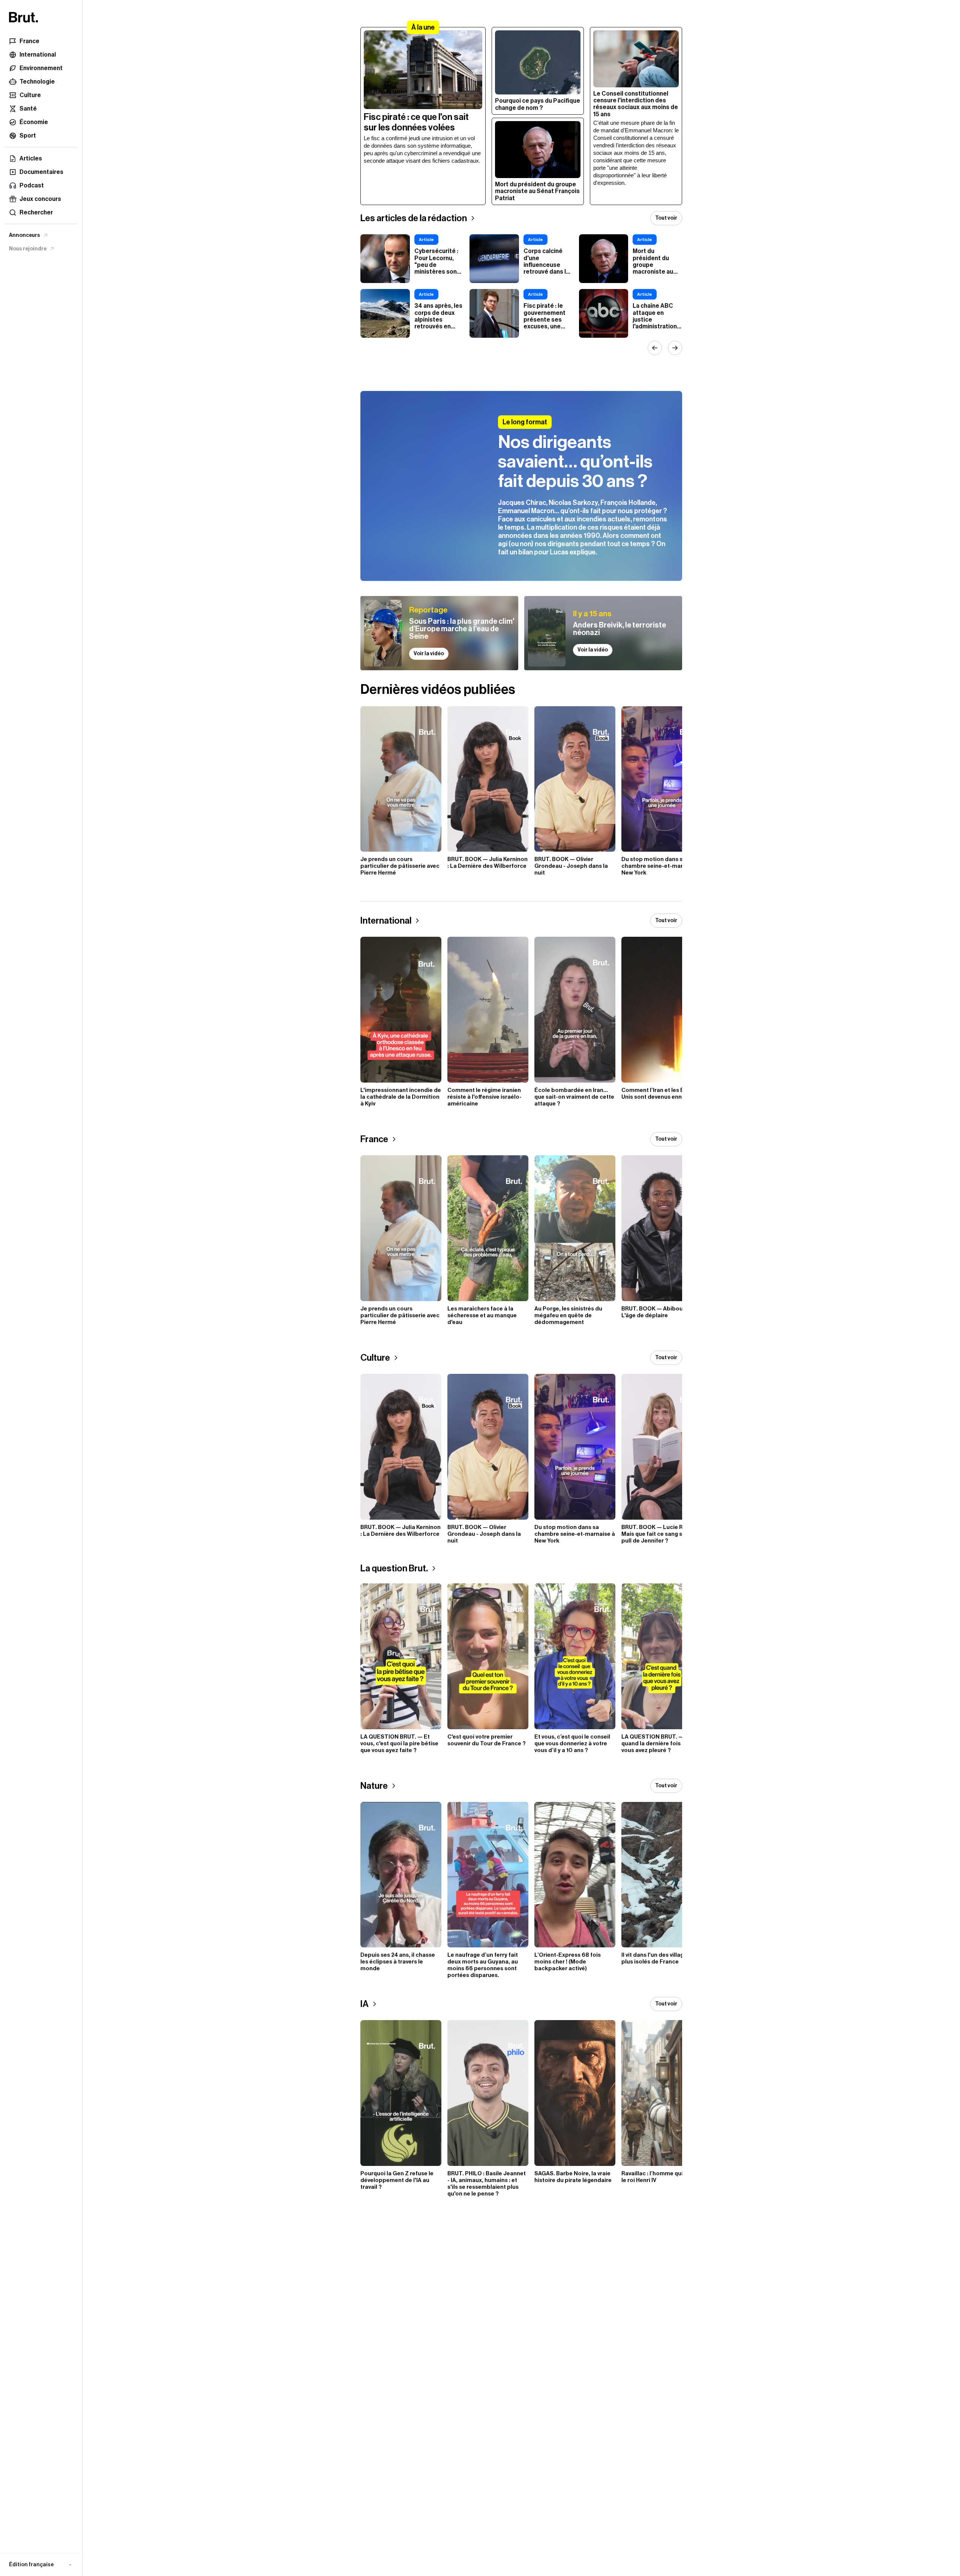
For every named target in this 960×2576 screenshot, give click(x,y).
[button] (41, 2565)
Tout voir (666, 218)
